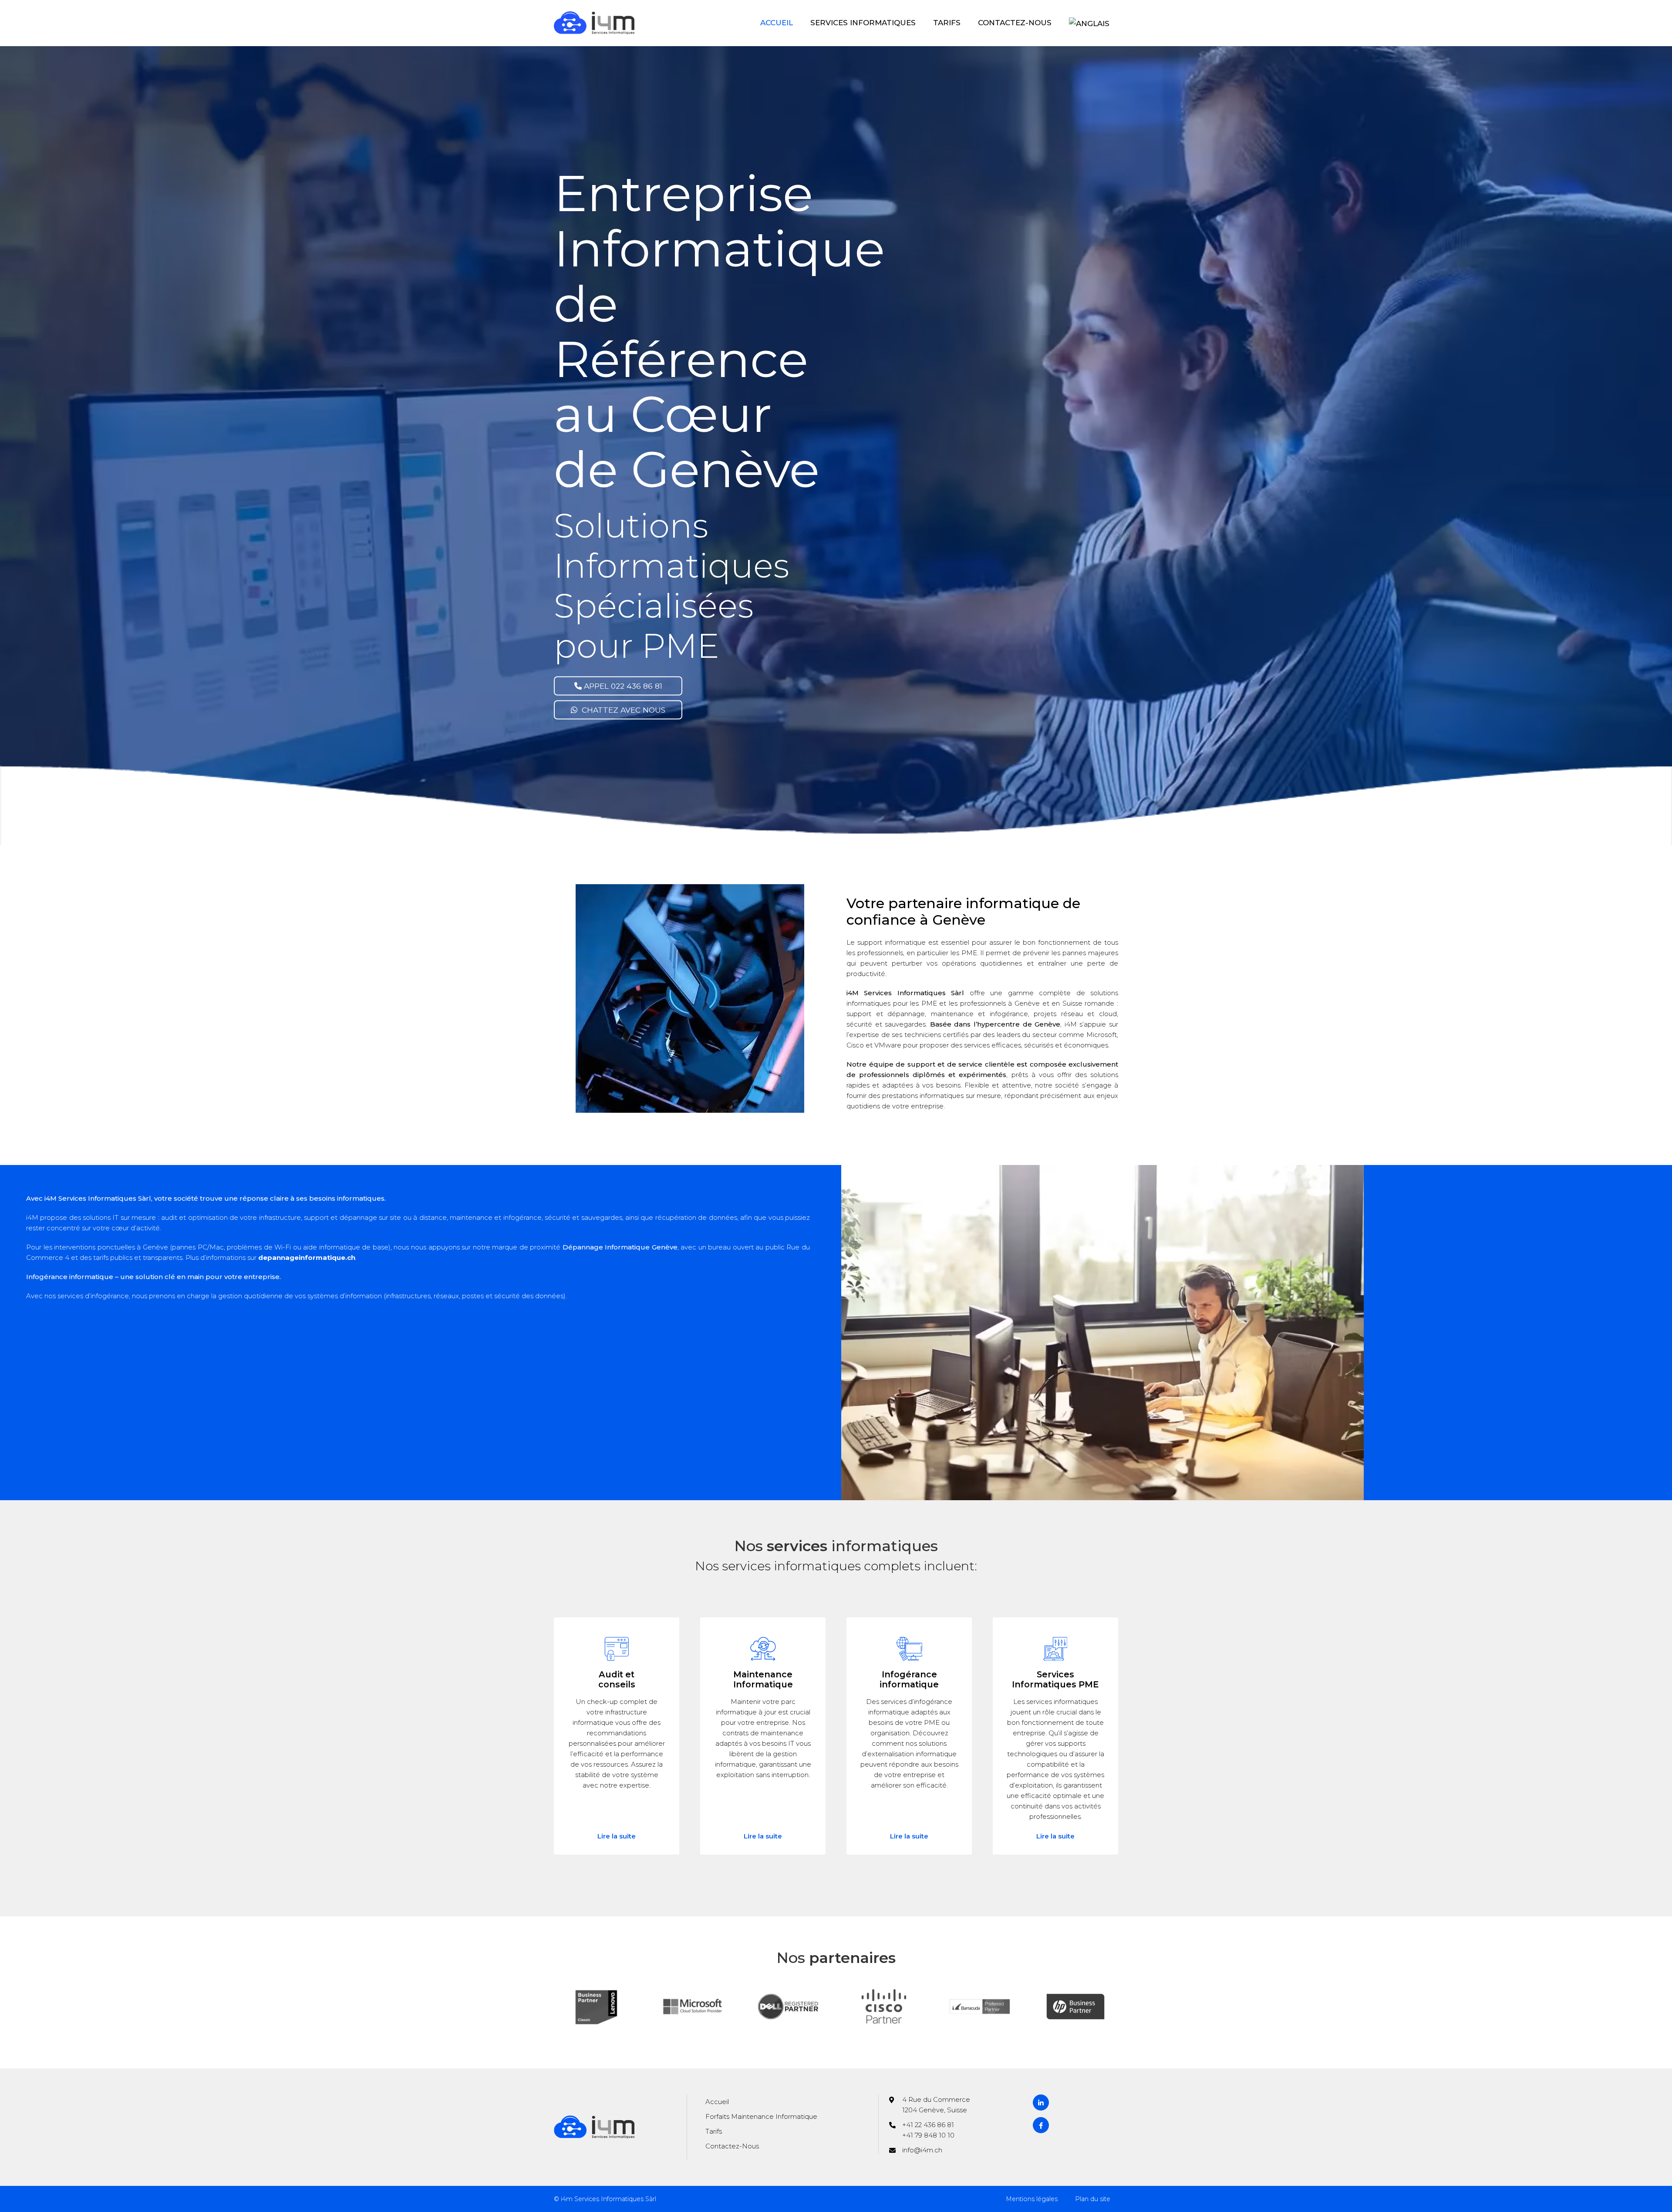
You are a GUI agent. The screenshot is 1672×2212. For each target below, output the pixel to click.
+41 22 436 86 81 (928, 2125)
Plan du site (1093, 2199)
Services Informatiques (863, 23)
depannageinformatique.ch (307, 1258)
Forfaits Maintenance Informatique (761, 2116)
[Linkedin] (1041, 2103)
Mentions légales (1032, 2199)
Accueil (777, 23)
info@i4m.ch (922, 2150)
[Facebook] (1041, 2125)
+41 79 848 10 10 (928, 2135)
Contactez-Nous (1015, 23)
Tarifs (947, 23)
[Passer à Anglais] (1089, 23)
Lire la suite (617, 1836)
